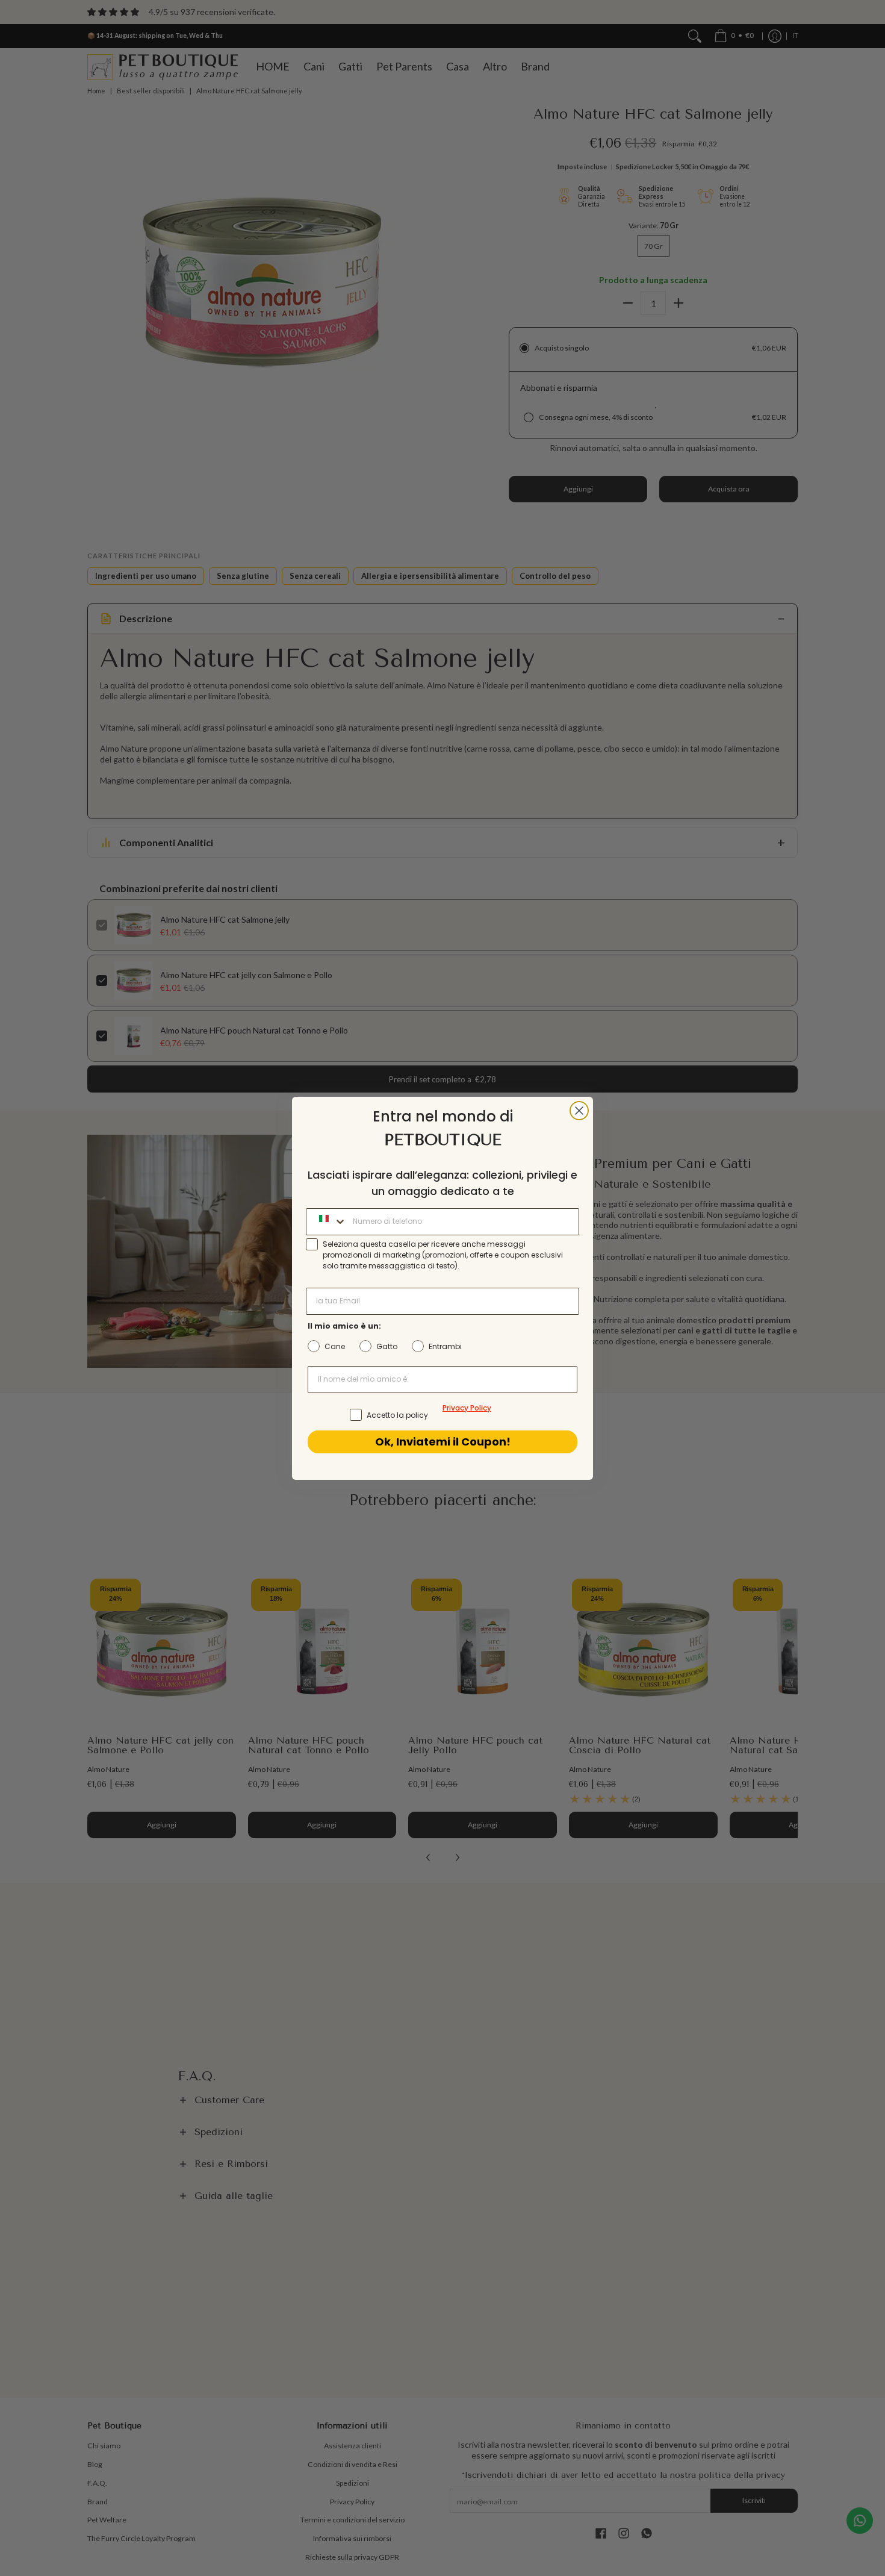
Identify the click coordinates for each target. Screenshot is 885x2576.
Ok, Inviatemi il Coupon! (443, 1442)
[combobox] (327, 1222)
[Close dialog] (579, 1111)
